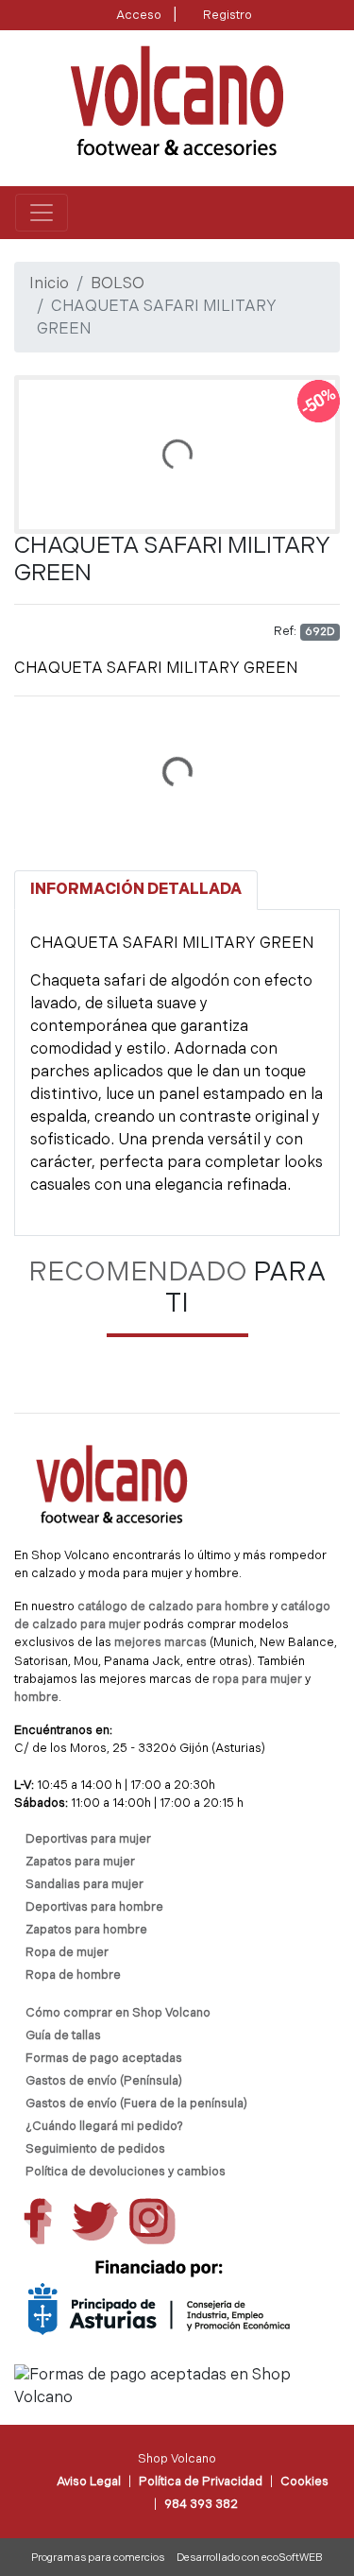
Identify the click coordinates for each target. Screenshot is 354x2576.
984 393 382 (201, 2505)
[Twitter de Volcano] (95, 2222)
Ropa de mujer (67, 1953)
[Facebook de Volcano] (37, 2222)
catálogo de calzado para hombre (173, 1607)
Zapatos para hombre (86, 1930)
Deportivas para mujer (88, 1839)
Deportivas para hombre (94, 1907)
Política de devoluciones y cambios (126, 2172)
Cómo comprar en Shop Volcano (118, 2013)
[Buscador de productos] (301, 213)
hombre (36, 1698)
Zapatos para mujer (80, 1862)
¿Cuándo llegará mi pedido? (104, 2127)
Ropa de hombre (73, 1975)
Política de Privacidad (201, 2482)
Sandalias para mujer (84, 1885)
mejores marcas (162, 1643)
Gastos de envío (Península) (104, 2081)
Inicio (49, 284)
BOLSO (118, 284)
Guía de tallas (63, 2036)
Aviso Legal (89, 2482)
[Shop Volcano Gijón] (177, 101)
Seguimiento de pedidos (95, 2149)
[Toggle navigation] (42, 213)
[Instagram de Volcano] (152, 2222)
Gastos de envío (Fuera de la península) (136, 2104)
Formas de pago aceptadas (104, 2059)
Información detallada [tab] (136, 890)
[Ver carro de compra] (331, 213)
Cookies (304, 2482)
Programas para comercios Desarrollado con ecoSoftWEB (177, 2559)
